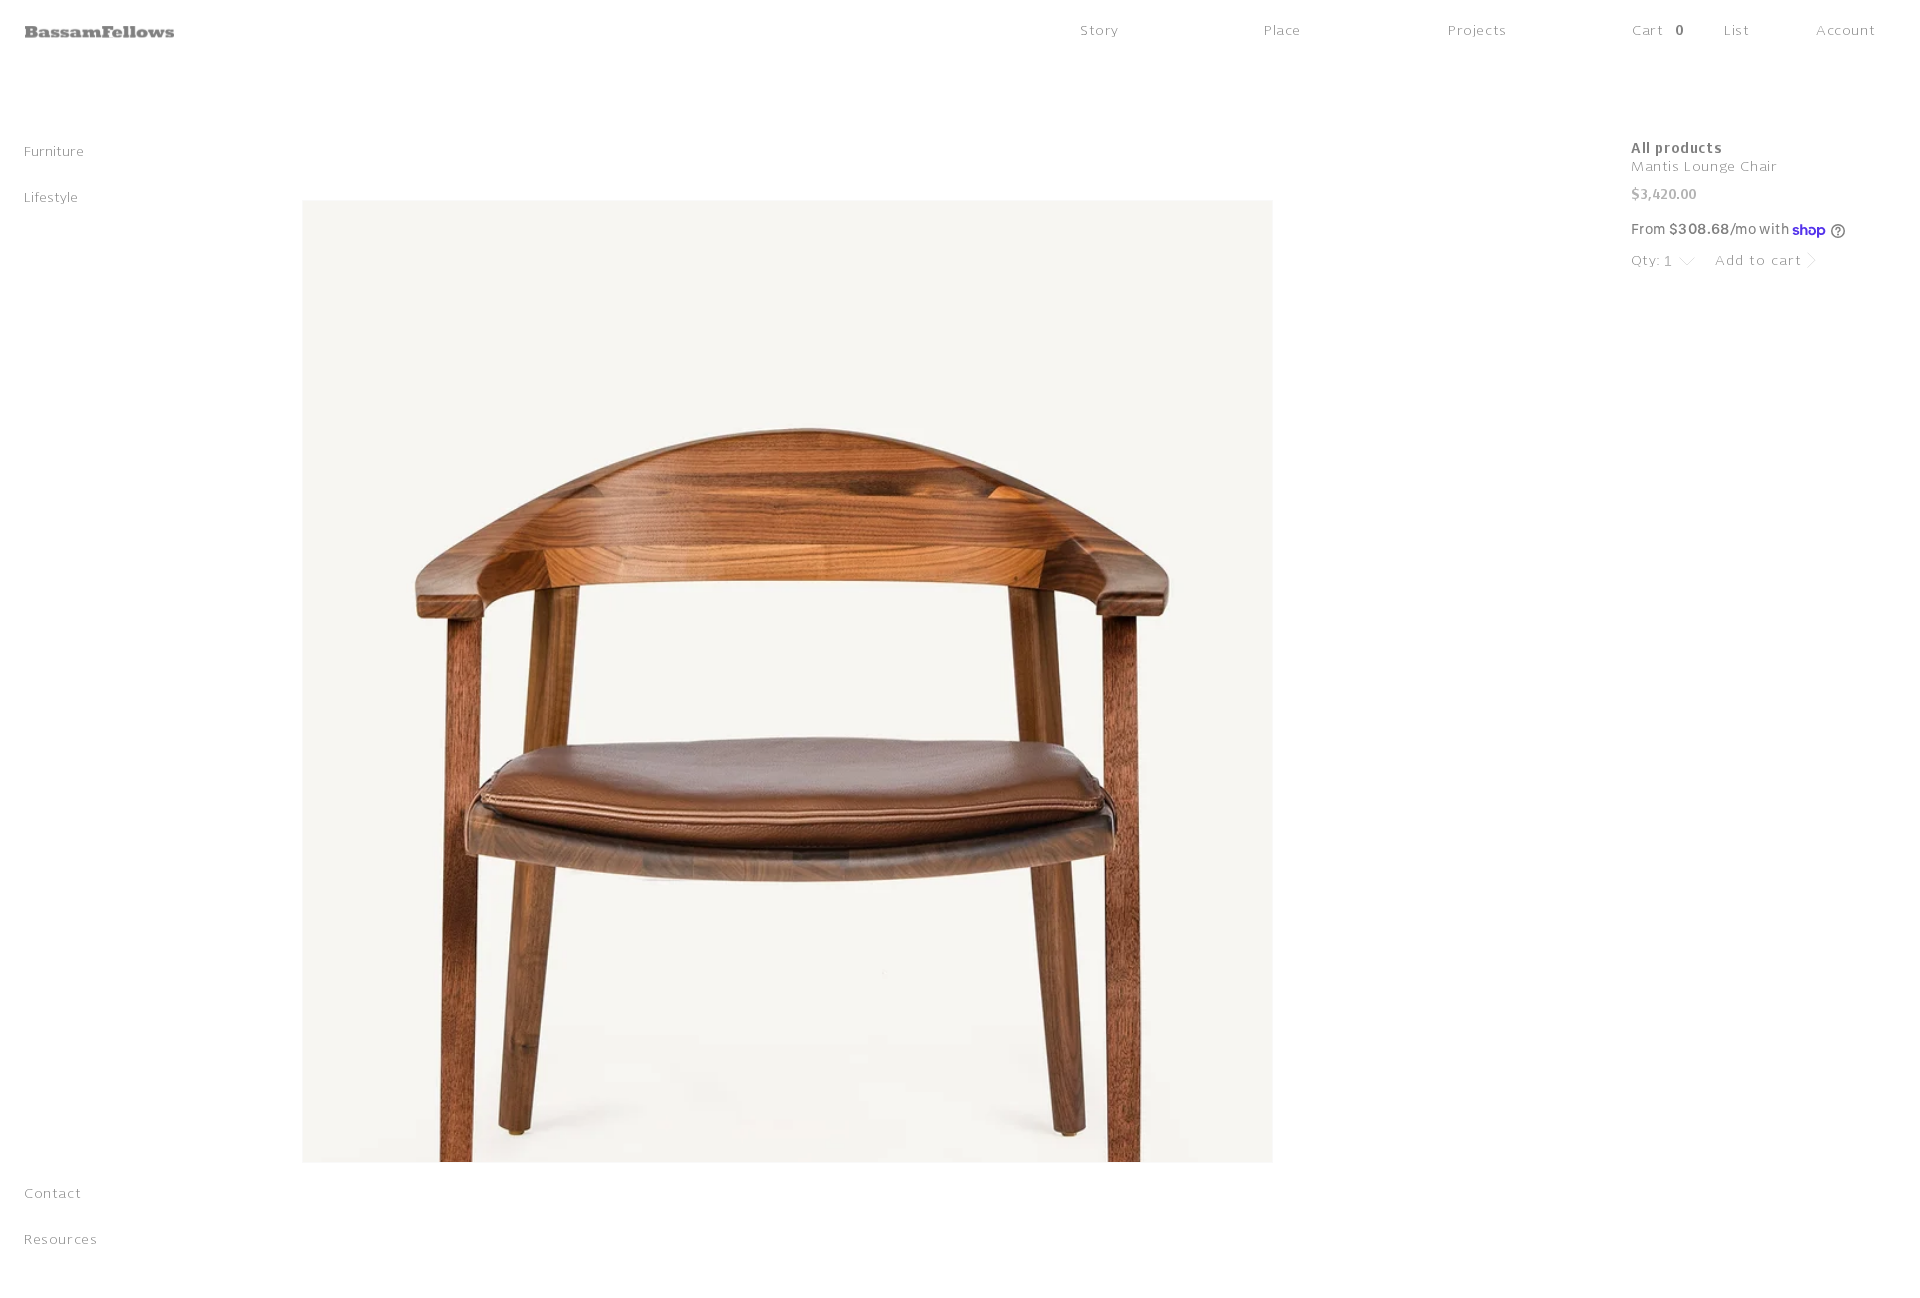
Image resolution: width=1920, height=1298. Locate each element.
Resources (60, 1240)
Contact (52, 1194)
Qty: (1646, 260)
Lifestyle (51, 198)
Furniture (54, 152)
